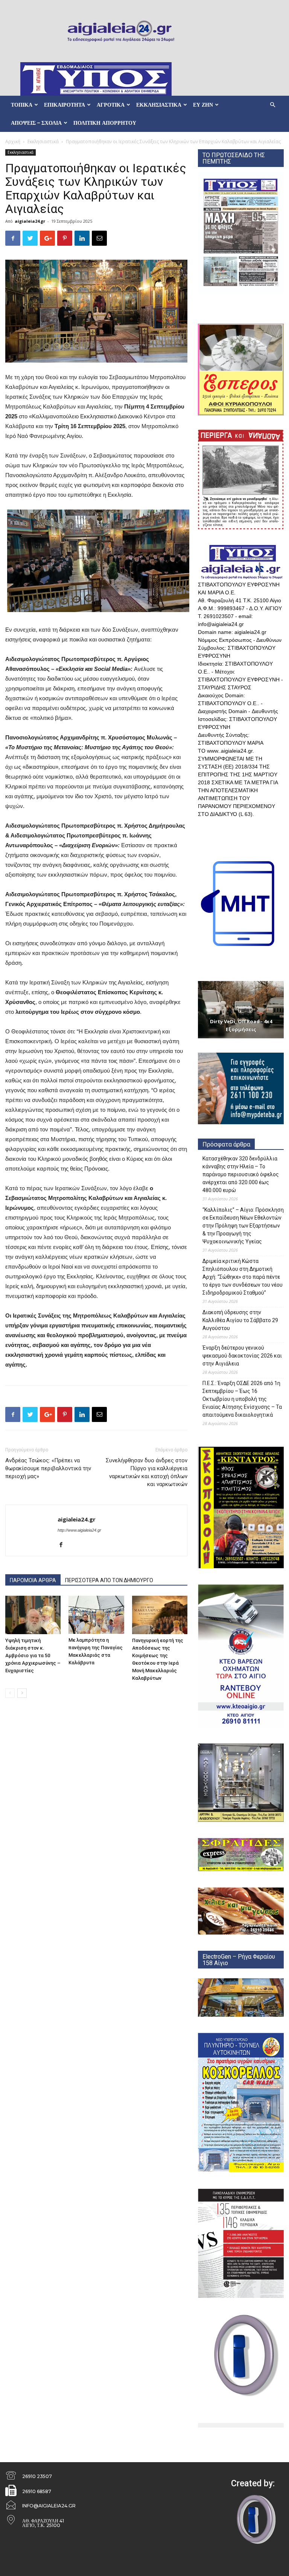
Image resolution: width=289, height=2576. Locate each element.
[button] (272, 105)
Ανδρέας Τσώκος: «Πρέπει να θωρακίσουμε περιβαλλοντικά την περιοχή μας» (48, 1468)
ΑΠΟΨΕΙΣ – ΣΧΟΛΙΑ (36, 123)
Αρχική (13, 142)
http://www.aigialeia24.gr (79, 1530)
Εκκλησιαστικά (43, 142)
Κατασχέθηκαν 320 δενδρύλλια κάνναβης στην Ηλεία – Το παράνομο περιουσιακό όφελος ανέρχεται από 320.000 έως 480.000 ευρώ (241, 1174)
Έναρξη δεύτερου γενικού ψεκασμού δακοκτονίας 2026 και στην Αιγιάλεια (242, 1356)
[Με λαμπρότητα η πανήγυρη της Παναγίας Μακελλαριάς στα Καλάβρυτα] (96, 1615)
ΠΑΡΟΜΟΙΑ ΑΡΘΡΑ (33, 1580)
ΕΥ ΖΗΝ (203, 105)
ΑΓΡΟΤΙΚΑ (111, 105)
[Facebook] (64, 1545)
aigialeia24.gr (30, 221)
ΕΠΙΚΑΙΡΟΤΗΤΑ (65, 105)
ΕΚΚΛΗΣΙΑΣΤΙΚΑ (159, 105)
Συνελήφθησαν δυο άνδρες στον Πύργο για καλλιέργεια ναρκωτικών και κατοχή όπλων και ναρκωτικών (147, 1472)
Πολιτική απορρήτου (105, 123)
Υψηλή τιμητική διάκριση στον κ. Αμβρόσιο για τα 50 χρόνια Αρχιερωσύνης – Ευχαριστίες (33, 1655)
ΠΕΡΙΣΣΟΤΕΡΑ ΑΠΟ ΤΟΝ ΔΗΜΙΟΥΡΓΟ (109, 1580)
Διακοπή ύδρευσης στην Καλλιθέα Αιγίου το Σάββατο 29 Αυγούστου (240, 1320)
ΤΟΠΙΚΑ (22, 105)
